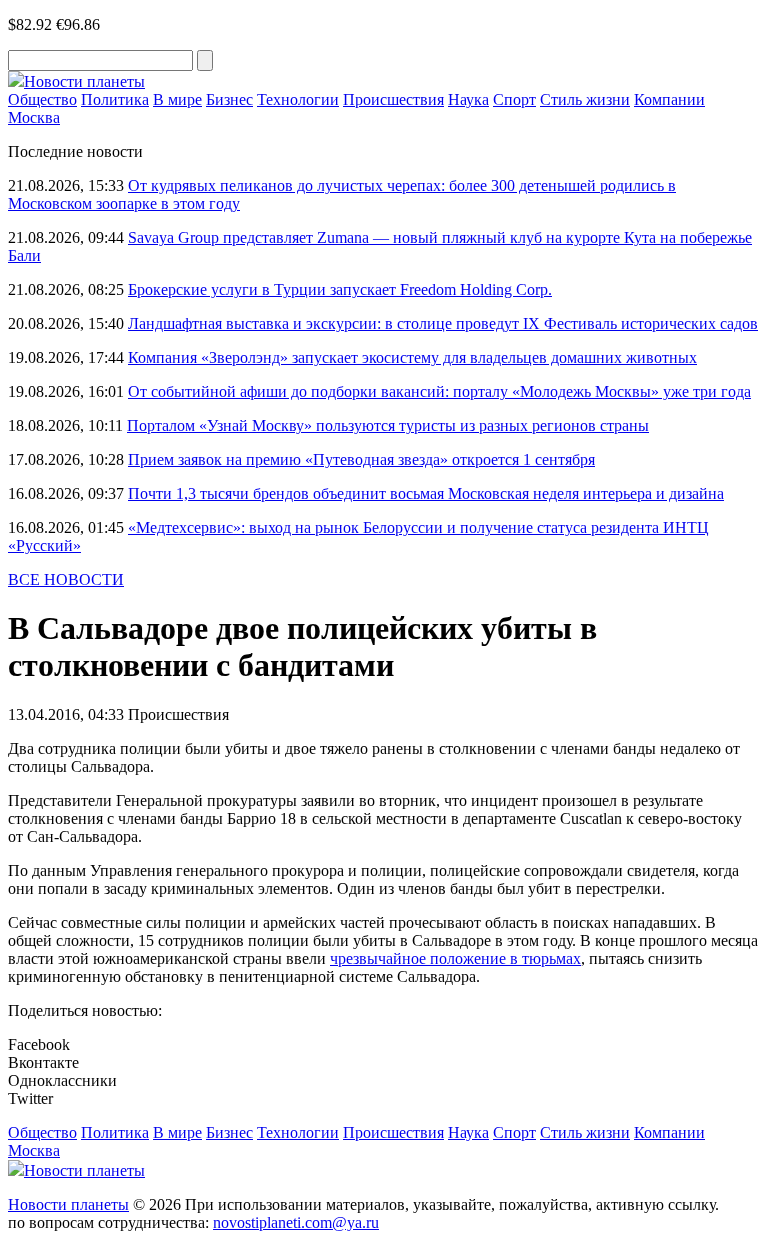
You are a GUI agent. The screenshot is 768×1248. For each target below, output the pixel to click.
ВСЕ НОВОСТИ (66, 579)
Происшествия (393, 99)
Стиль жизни (585, 99)
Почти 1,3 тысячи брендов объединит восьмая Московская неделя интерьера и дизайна (426, 493)
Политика (115, 99)
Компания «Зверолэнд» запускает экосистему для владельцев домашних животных (412, 357)
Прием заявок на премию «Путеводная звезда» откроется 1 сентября (361, 459)
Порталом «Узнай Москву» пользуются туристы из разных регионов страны (388, 425)
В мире (177, 99)
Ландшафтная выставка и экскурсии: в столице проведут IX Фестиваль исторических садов (443, 323)
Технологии (298, 99)
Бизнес (229, 99)
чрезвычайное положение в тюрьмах (455, 958)
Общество (42, 99)
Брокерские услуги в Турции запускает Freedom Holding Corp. (340, 289)
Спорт (514, 99)
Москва (34, 117)
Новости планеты (68, 1204)
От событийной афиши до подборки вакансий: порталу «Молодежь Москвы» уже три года (439, 391)
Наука (468, 99)
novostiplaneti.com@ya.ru (296, 1222)
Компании (669, 99)
